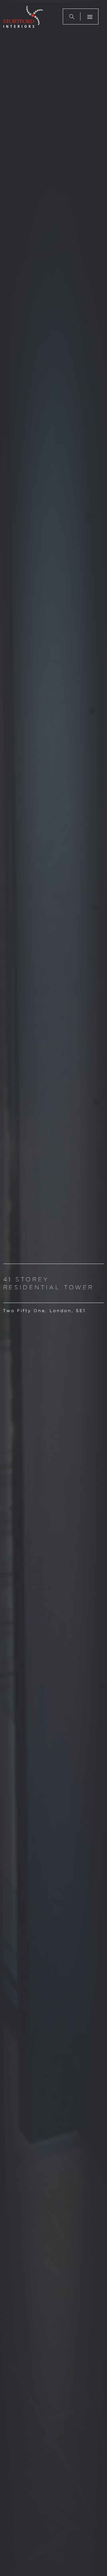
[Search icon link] (72, 16)
